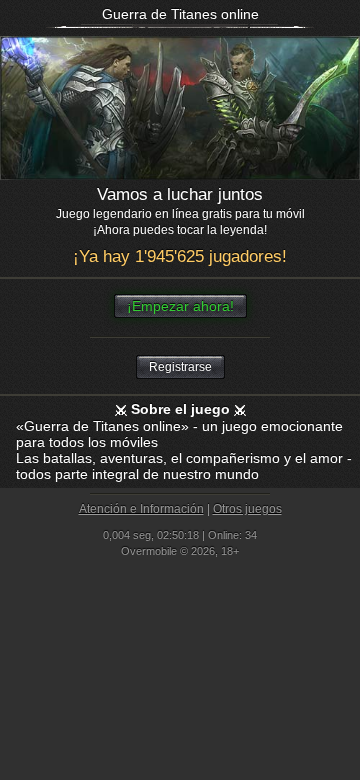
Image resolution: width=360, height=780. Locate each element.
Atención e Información (141, 509)
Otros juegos (247, 509)
